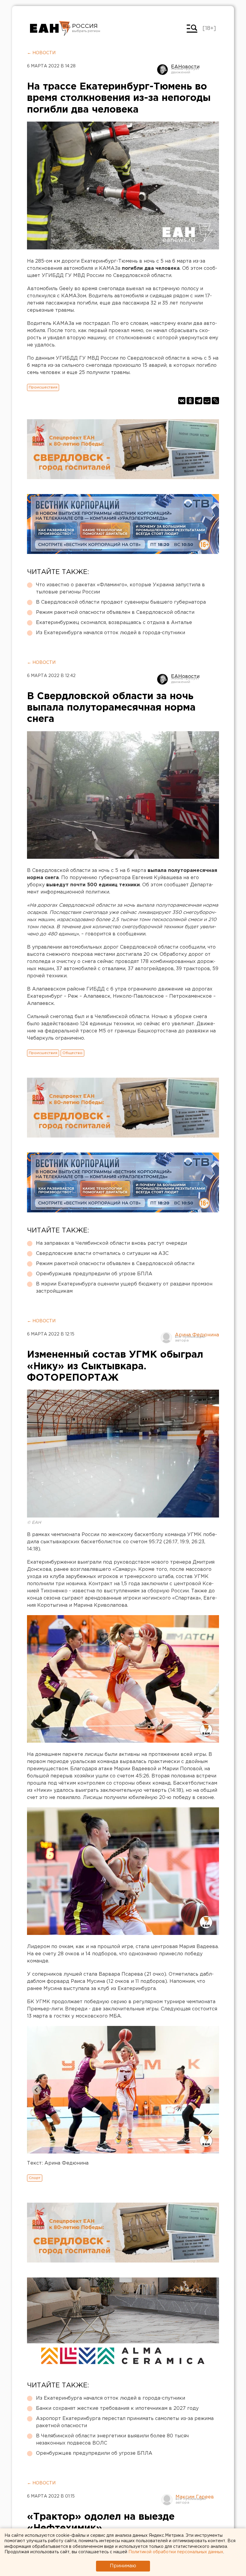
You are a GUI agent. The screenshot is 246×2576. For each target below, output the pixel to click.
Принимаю (123, 2566)
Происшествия (43, 387)
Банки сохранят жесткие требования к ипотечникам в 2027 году (117, 2408)
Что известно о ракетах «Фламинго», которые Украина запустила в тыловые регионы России (120, 589)
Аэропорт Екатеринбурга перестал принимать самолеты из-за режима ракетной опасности (125, 2422)
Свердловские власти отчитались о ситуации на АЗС (102, 1254)
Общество (72, 1053)
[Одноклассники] (190, 401)
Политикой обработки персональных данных (176, 2552)
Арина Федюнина (197, 1335)
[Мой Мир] (207, 401)
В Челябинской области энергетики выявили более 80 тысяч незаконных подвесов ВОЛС (112, 2440)
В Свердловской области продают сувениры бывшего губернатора (121, 602)
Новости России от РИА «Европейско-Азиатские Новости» (50, 28)
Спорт (35, 2178)
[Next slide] (209, 2090)
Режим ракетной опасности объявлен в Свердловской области (115, 612)
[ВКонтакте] (182, 401)
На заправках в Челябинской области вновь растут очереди (111, 1243)
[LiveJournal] (215, 401)
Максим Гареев (195, 2497)
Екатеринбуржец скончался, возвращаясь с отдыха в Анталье (114, 623)
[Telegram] (199, 401)
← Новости (41, 53)
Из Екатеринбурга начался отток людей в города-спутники (111, 633)
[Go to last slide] (37, 2090)
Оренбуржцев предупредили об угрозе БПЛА (94, 1274)
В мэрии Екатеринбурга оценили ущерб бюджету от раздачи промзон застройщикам (124, 1288)
